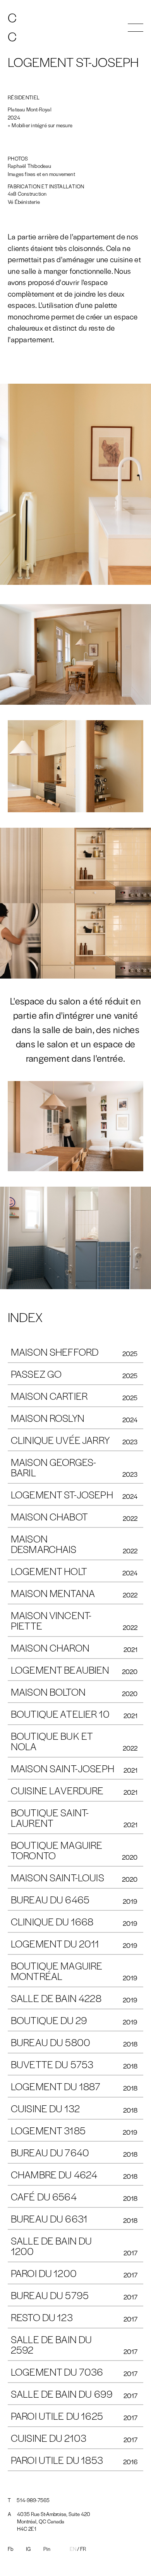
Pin (47, 2549)
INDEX (25, 1317)
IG (28, 2549)
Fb (10, 2549)
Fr (83, 2549)
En (73, 2549)
